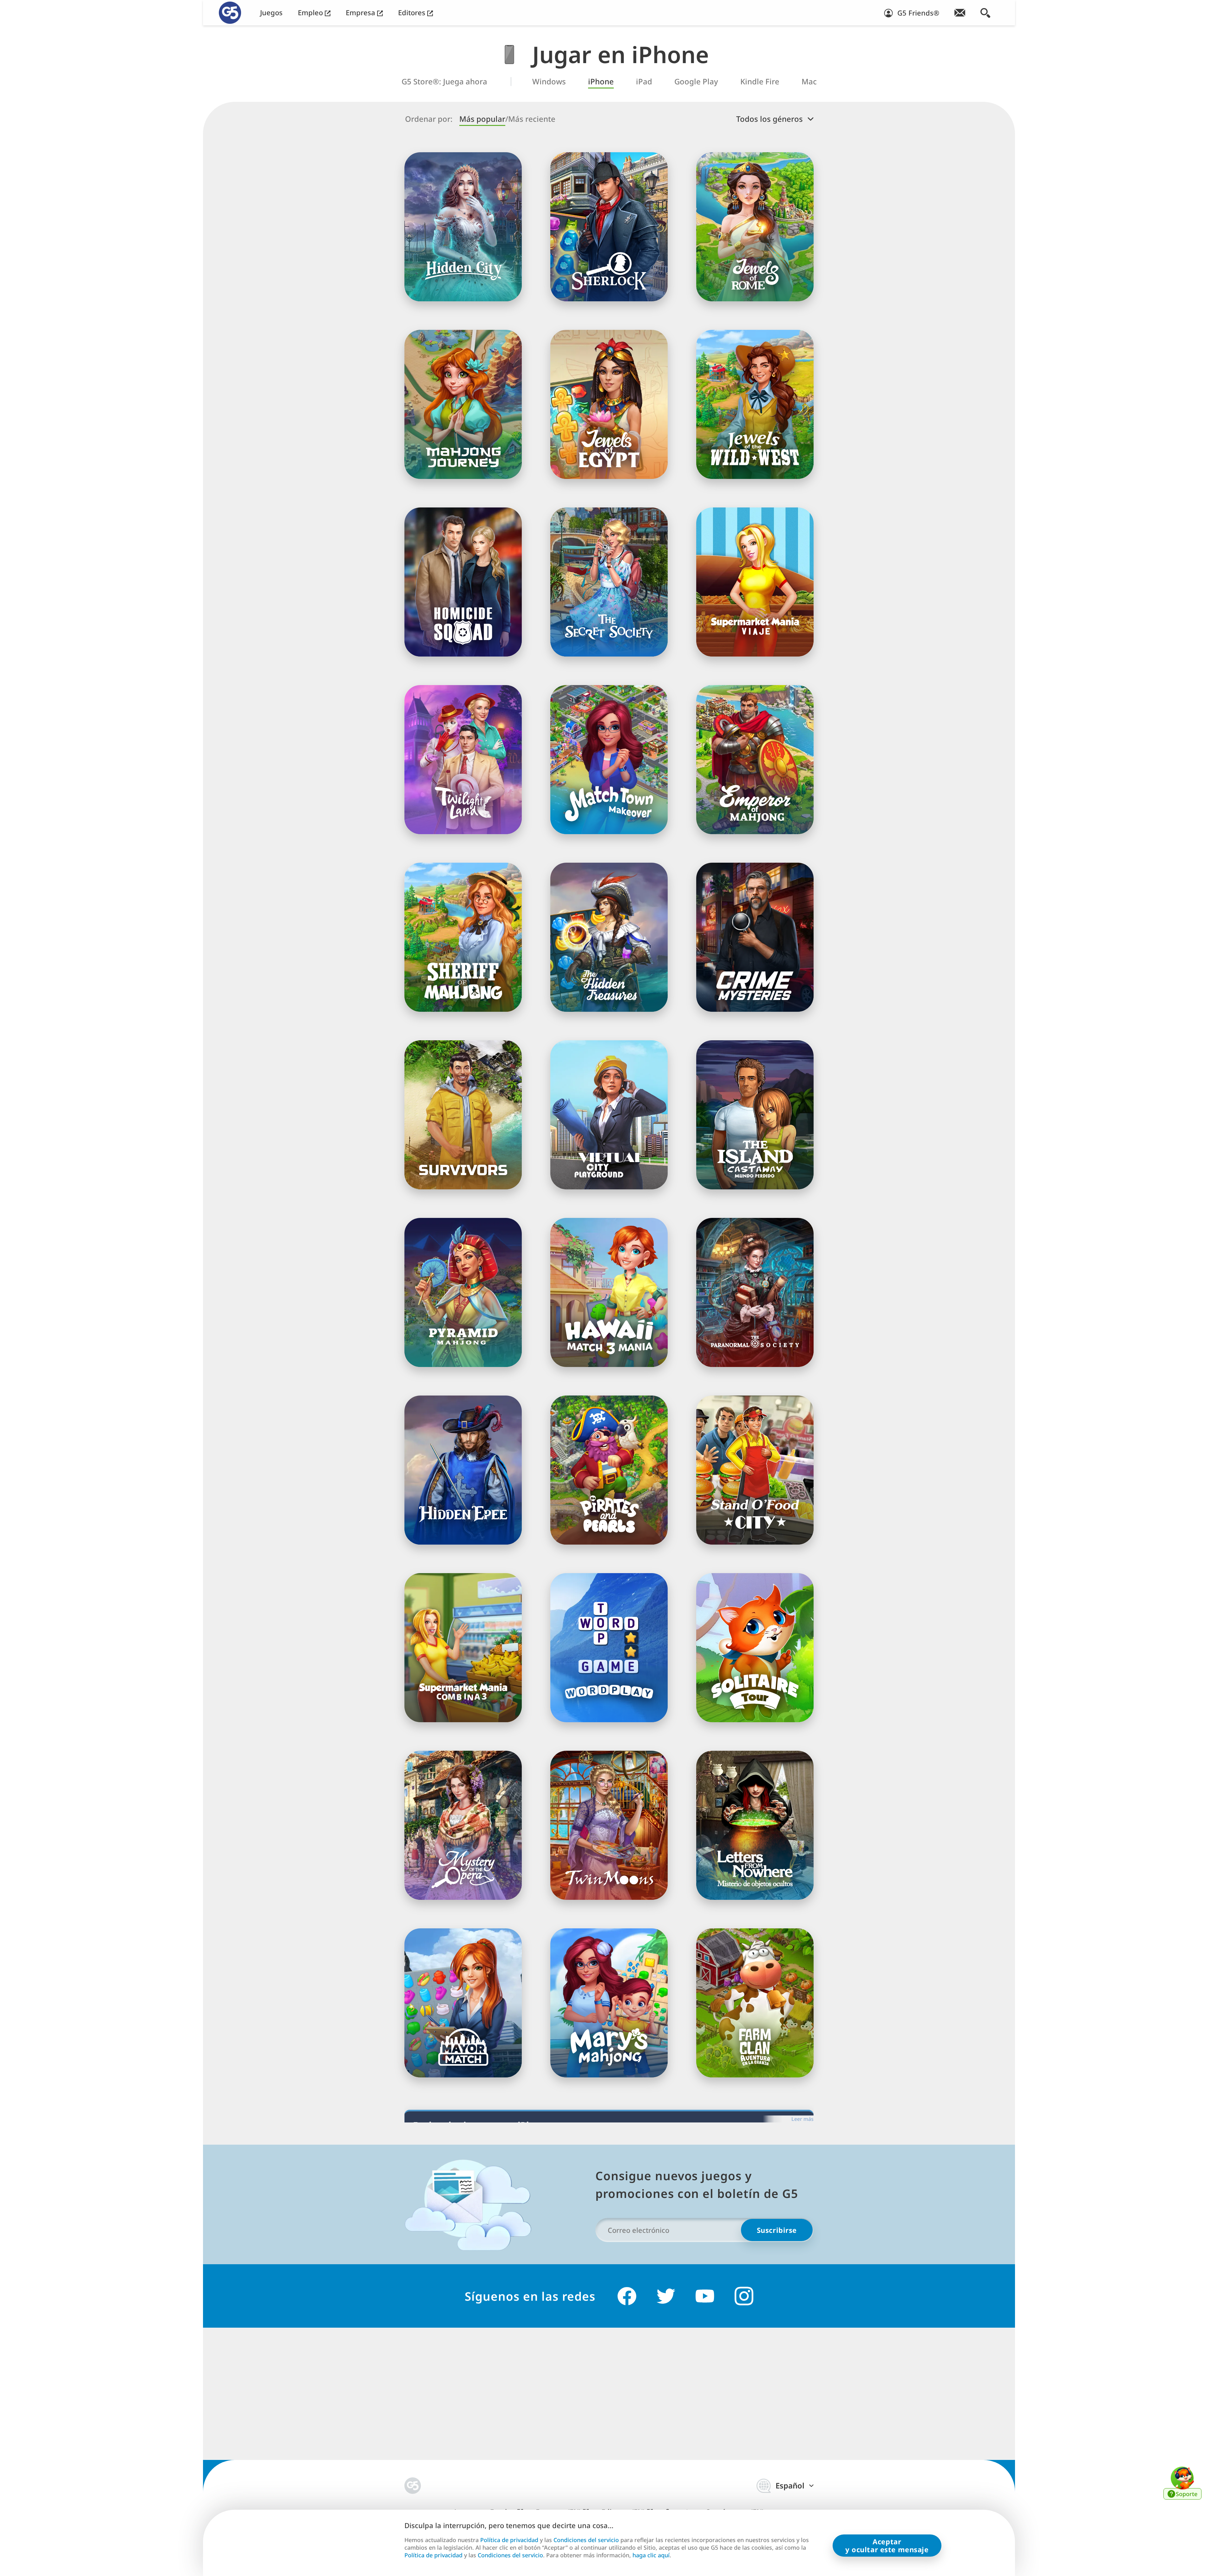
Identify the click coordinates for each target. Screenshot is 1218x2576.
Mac (809, 82)
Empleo (311, 13)
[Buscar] (985, 13)
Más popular (482, 119)
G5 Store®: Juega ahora (444, 82)
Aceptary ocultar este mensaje (887, 2545)
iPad (644, 82)
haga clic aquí (651, 2555)
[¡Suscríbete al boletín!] (960, 13)
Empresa (361, 13)
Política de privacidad (509, 2540)
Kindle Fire (760, 82)
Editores (413, 13)
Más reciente (532, 119)
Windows (549, 82)
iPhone (601, 82)
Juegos (271, 13)
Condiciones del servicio (586, 2540)
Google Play (696, 82)
